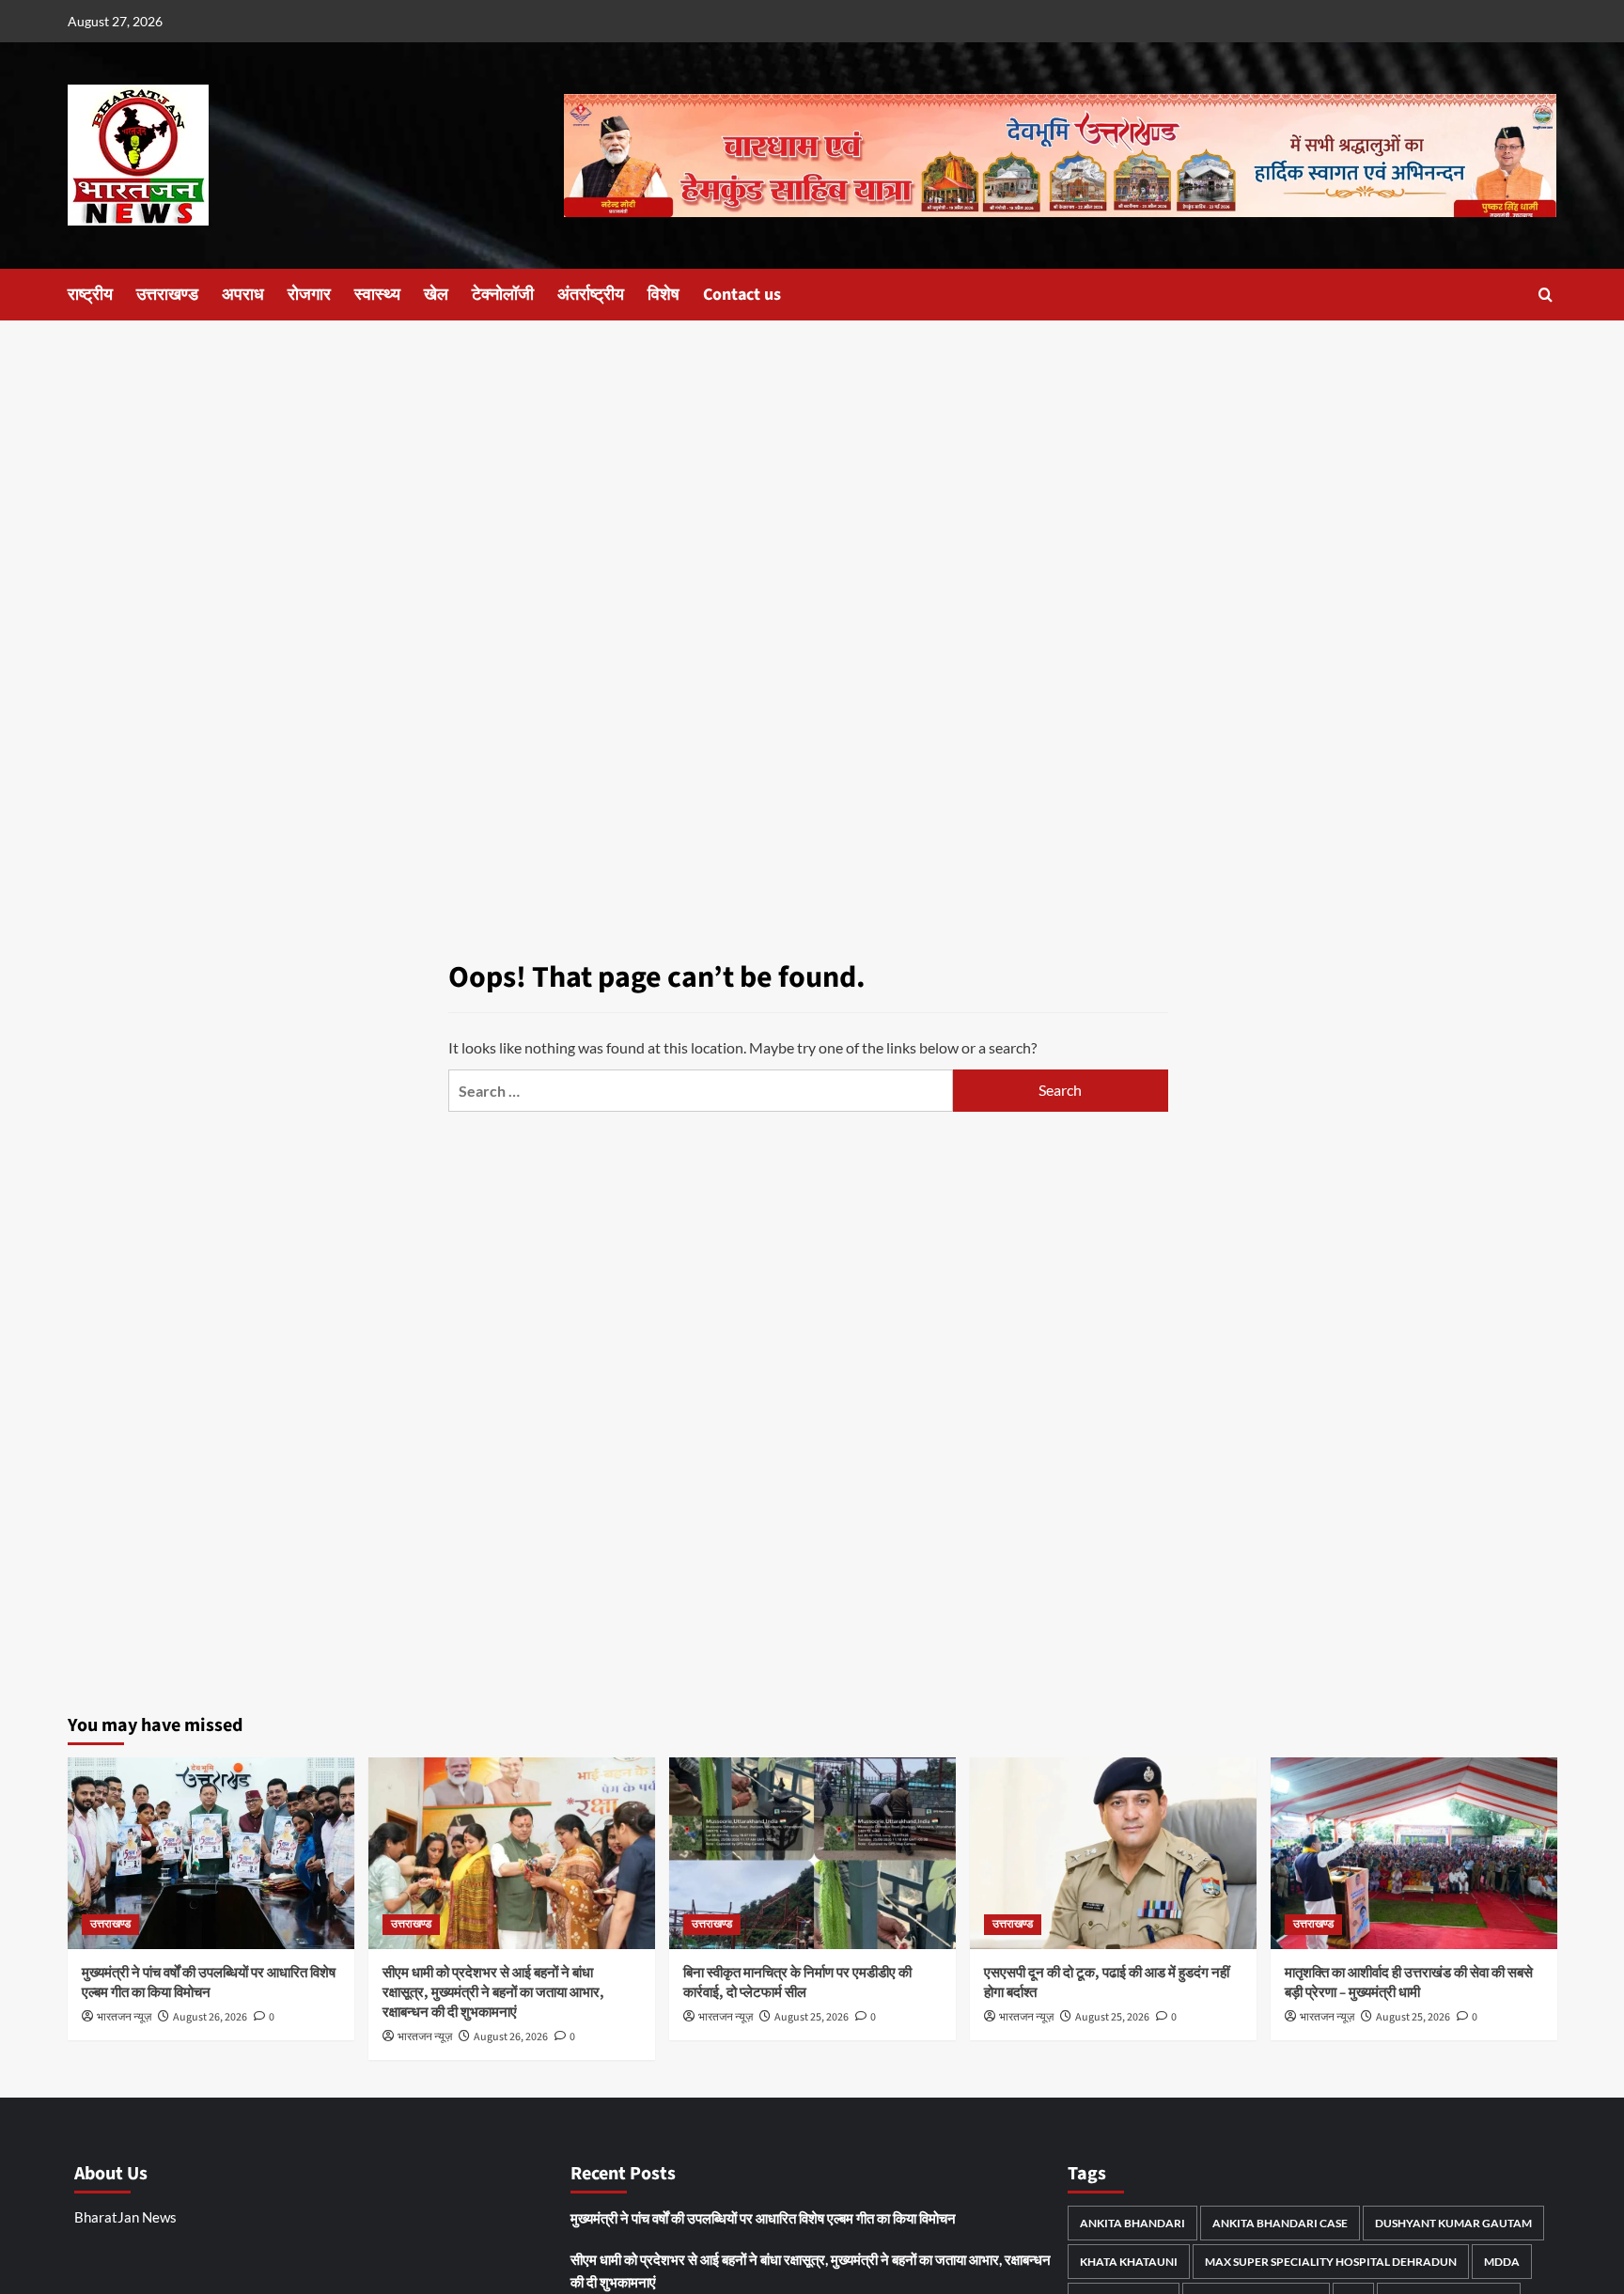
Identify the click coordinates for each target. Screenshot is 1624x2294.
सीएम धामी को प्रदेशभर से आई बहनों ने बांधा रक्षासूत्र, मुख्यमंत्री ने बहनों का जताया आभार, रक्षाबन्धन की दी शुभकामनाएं (493, 1993)
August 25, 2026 (812, 2017)
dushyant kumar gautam (1453, 2223)
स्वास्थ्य (377, 295)
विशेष (664, 295)
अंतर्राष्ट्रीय (591, 295)
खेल (436, 295)
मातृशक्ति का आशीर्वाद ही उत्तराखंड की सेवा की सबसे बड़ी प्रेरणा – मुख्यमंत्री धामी (1409, 1983)
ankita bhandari (1132, 2223)
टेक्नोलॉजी (503, 295)
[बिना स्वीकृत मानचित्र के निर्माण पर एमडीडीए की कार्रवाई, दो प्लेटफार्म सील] (812, 1853)
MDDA (1502, 2262)
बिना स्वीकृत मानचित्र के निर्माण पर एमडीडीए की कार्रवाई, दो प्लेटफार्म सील (797, 1983)
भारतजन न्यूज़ (124, 2017)
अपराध (243, 295)
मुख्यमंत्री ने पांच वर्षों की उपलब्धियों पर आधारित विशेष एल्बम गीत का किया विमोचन (209, 1983)
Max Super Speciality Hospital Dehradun (1331, 2262)
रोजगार (309, 295)
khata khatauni (1129, 2262)
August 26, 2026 (210, 2017)
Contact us (742, 295)
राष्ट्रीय (90, 295)
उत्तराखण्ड (167, 295)
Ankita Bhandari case (1280, 2223)
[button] (1546, 295)
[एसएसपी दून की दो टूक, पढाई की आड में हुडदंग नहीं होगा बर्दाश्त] (1113, 1853)
